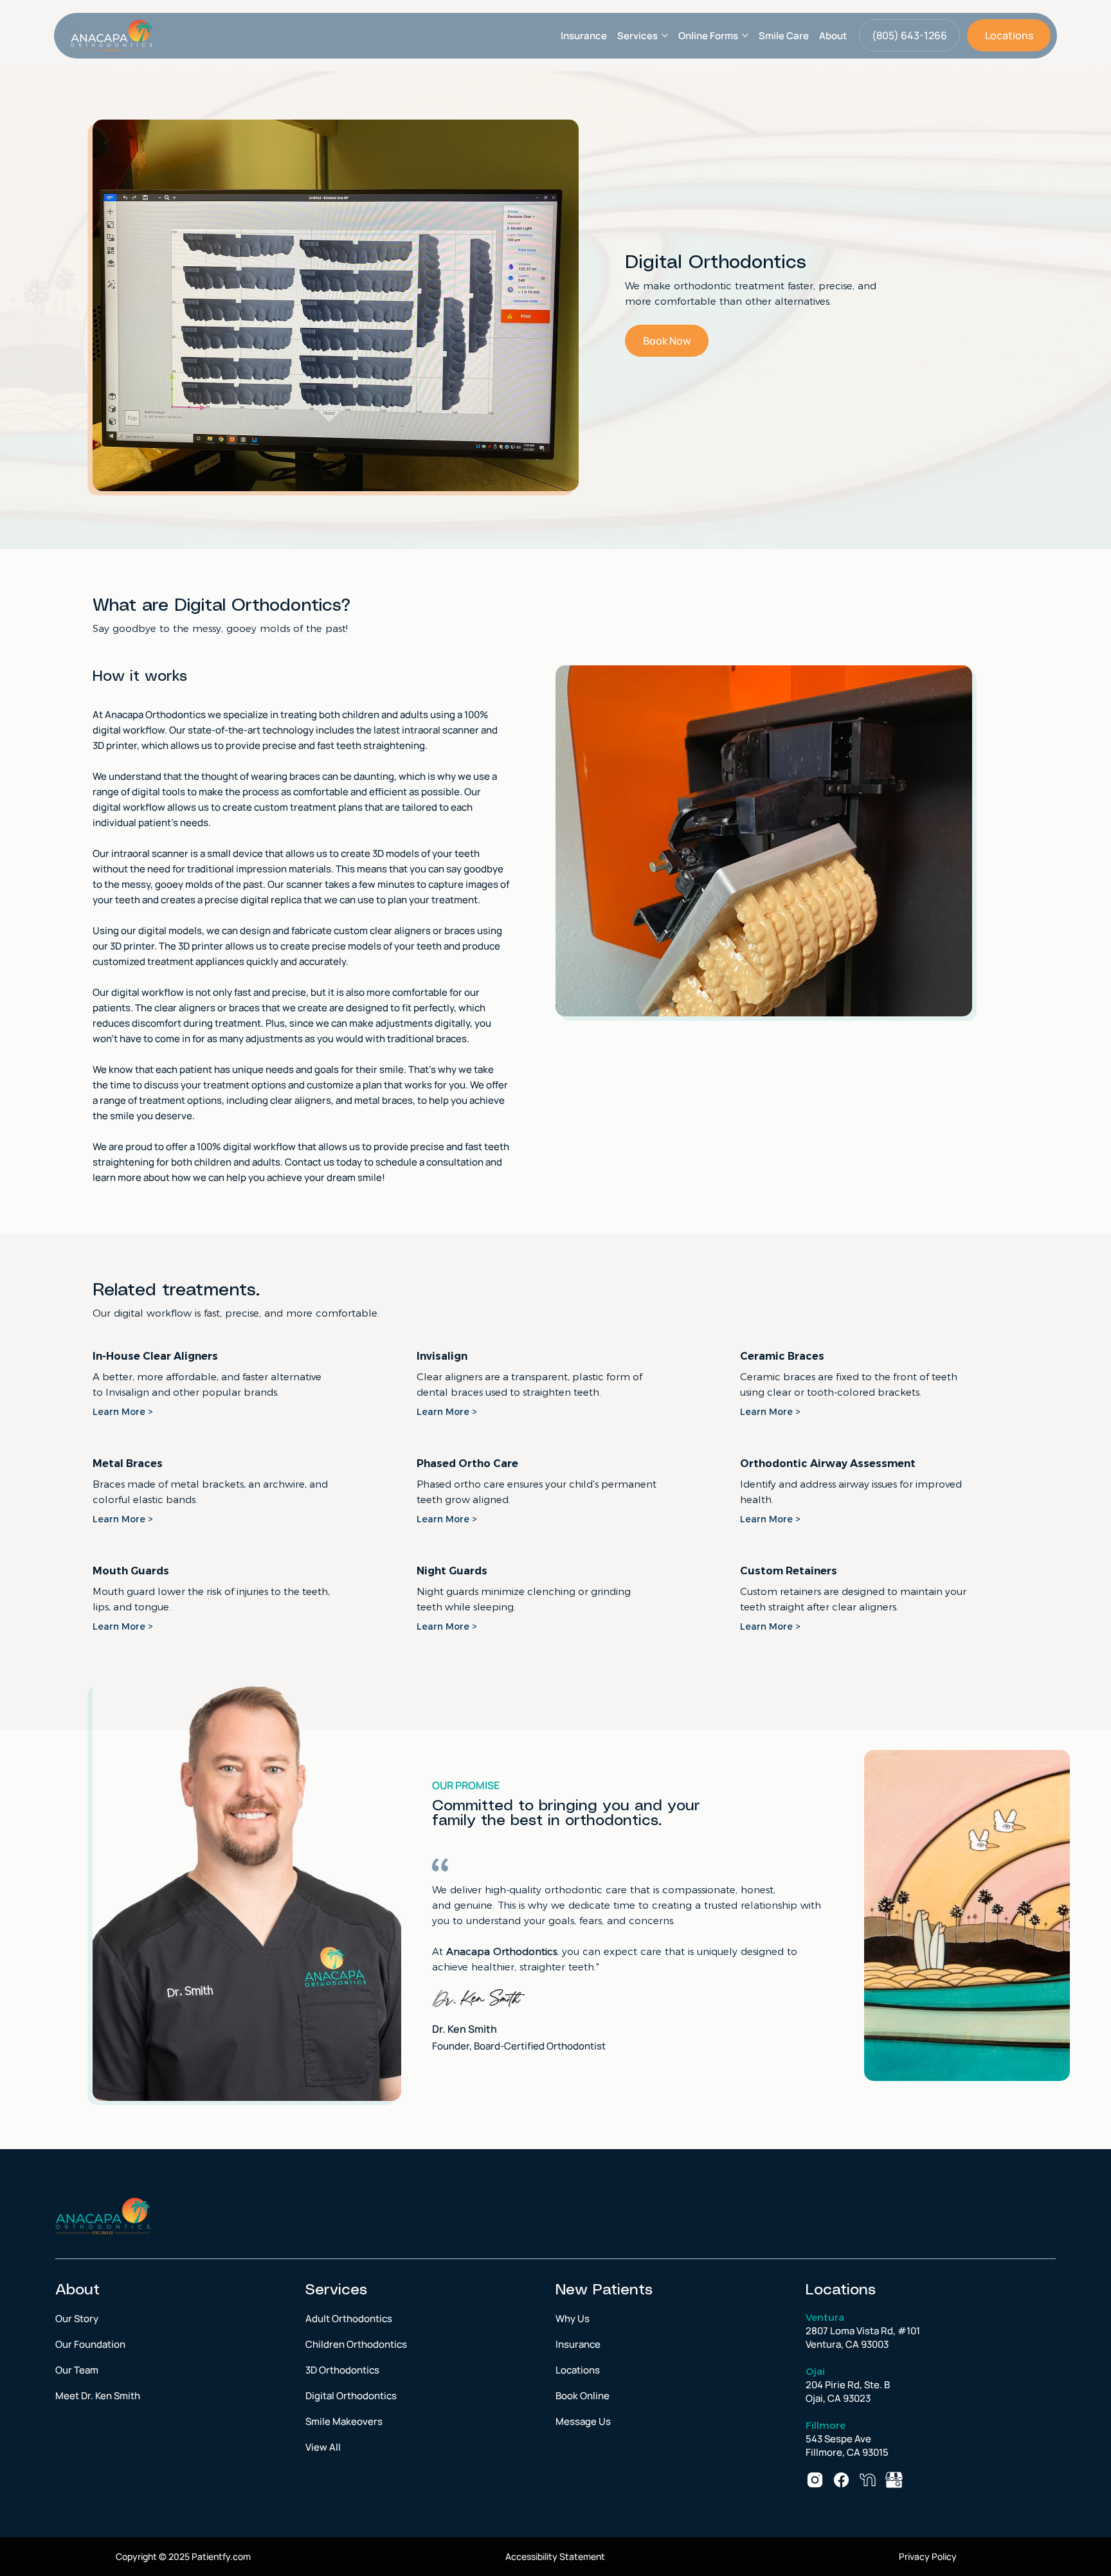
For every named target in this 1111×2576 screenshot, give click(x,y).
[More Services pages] (665, 35)
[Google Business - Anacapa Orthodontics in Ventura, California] (894, 2480)
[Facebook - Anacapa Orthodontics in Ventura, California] (841, 2480)
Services (336, 2290)
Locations (841, 2290)
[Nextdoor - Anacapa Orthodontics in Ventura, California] (868, 2480)
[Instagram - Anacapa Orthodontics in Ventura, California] (815, 2480)
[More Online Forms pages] (745, 35)
